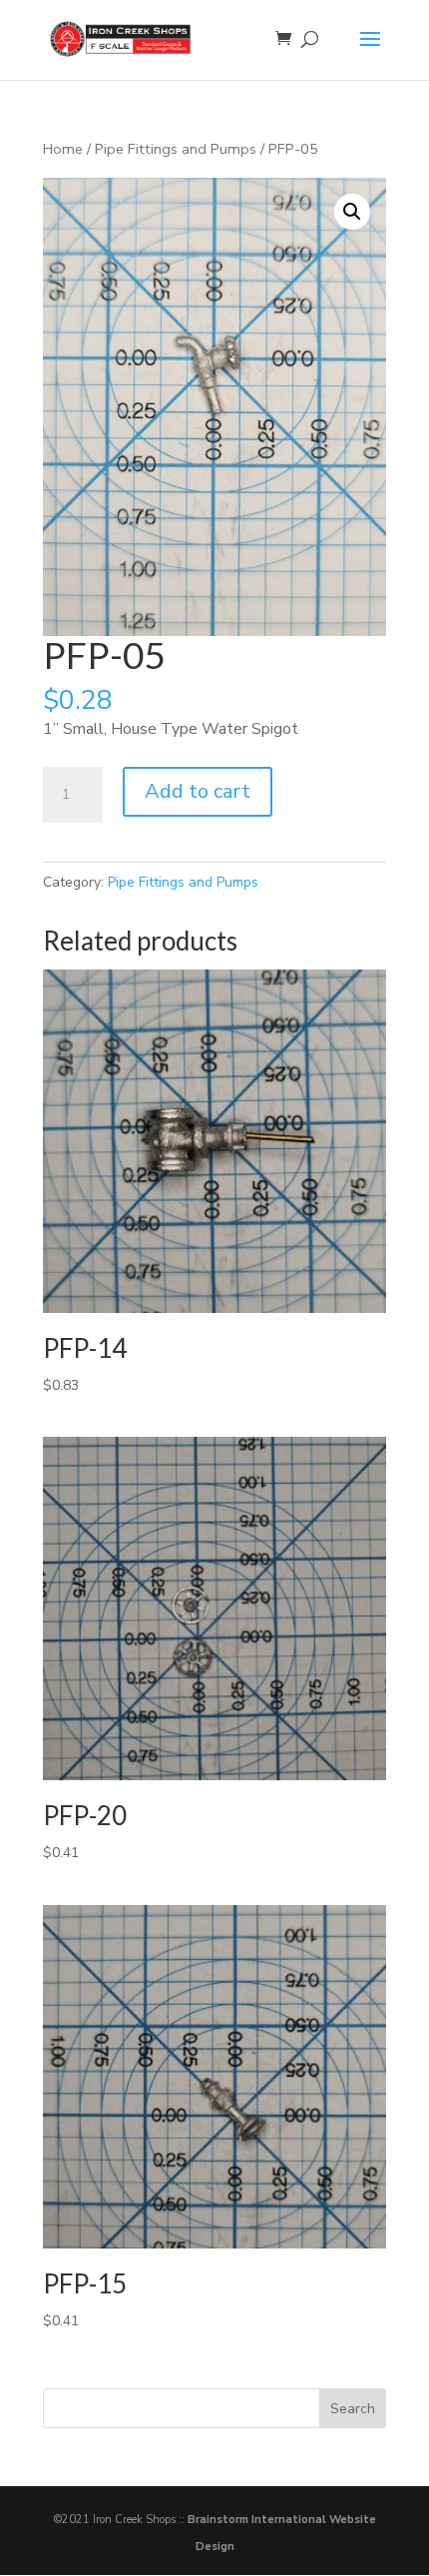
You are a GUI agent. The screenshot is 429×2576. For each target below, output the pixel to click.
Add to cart (198, 791)
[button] (352, 212)
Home (63, 149)
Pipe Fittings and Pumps (176, 149)
